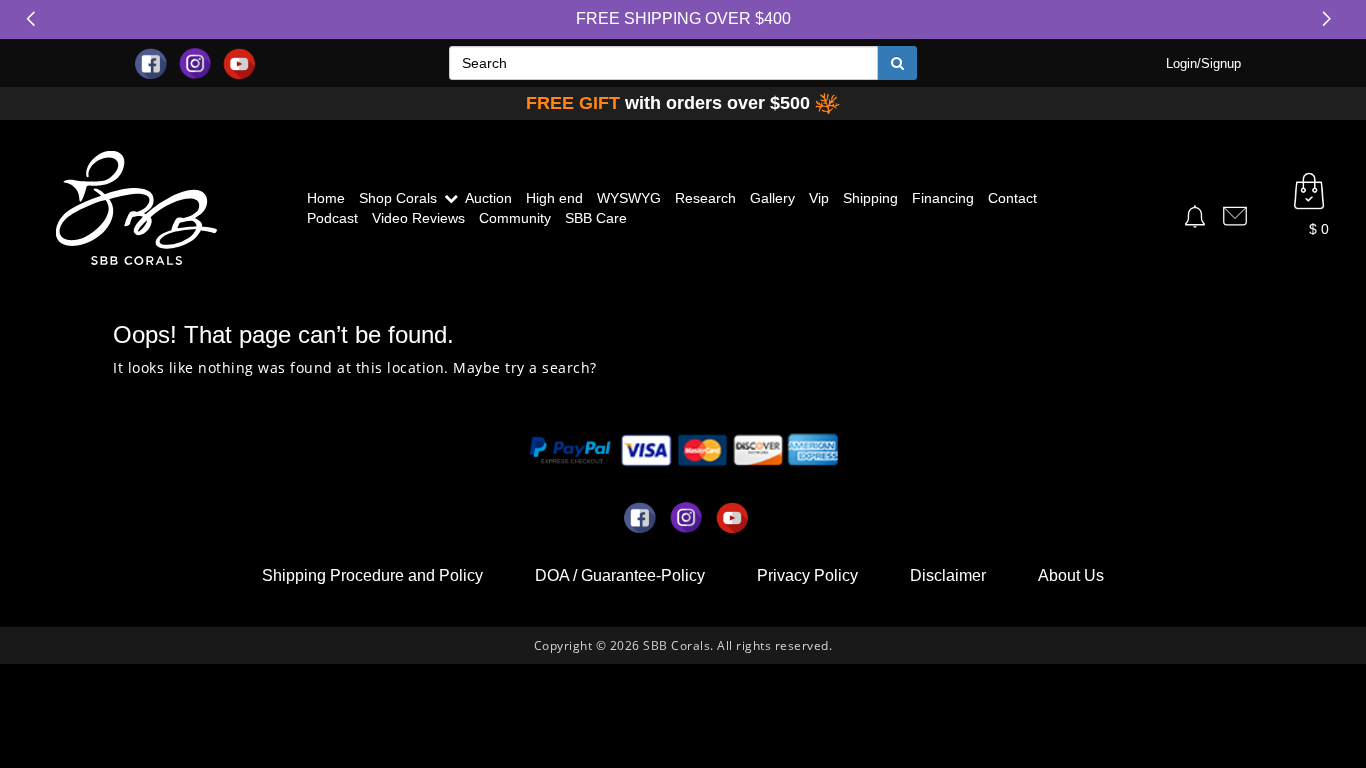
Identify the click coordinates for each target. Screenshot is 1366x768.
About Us (1071, 575)
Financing (943, 198)
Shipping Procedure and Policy (372, 575)
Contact (1012, 198)
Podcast (332, 218)
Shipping (870, 198)
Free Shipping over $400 (683, 18)
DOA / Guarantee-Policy (620, 575)
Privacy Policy (807, 575)
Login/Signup (1203, 63)
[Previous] (35, 19)
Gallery (772, 198)
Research (705, 198)
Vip (819, 198)
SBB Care (596, 218)
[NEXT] (1331, 19)
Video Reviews (418, 218)
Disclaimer (948, 575)
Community (515, 218)
